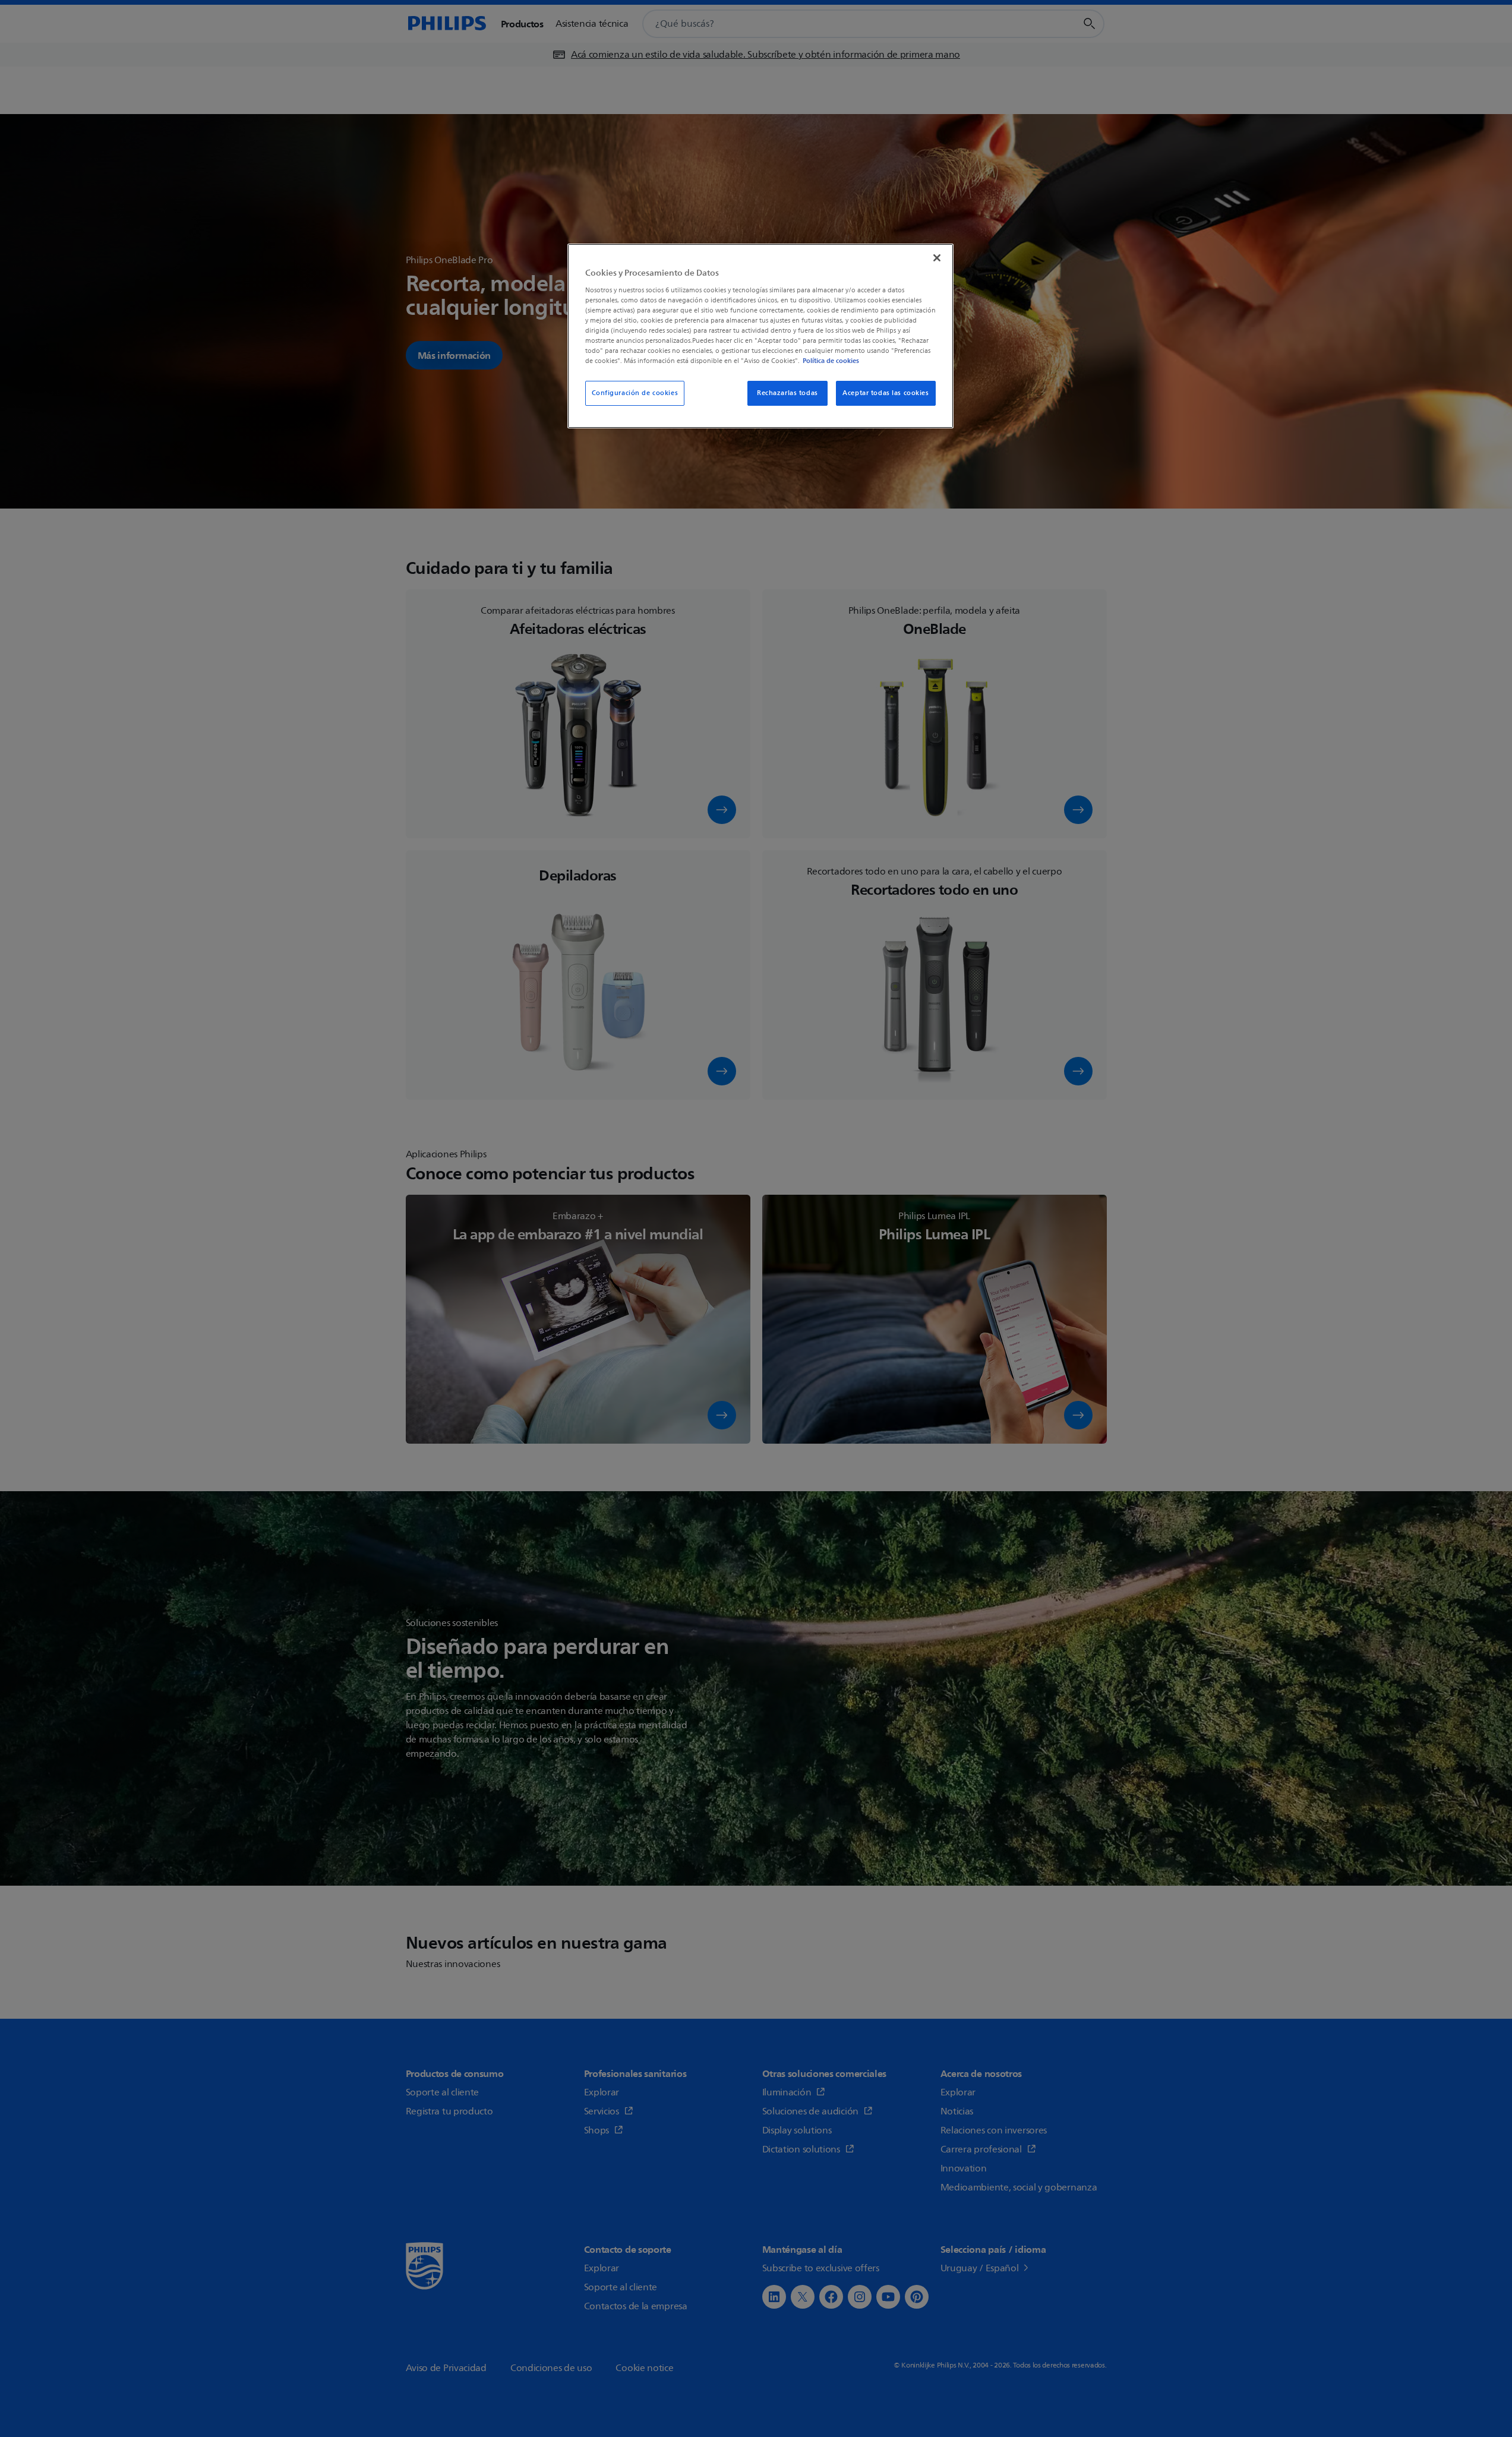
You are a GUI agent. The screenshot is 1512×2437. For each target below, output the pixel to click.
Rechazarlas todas (787, 393)
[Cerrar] (937, 258)
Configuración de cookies (635, 393)
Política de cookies (831, 361)
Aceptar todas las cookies (886, 393)
